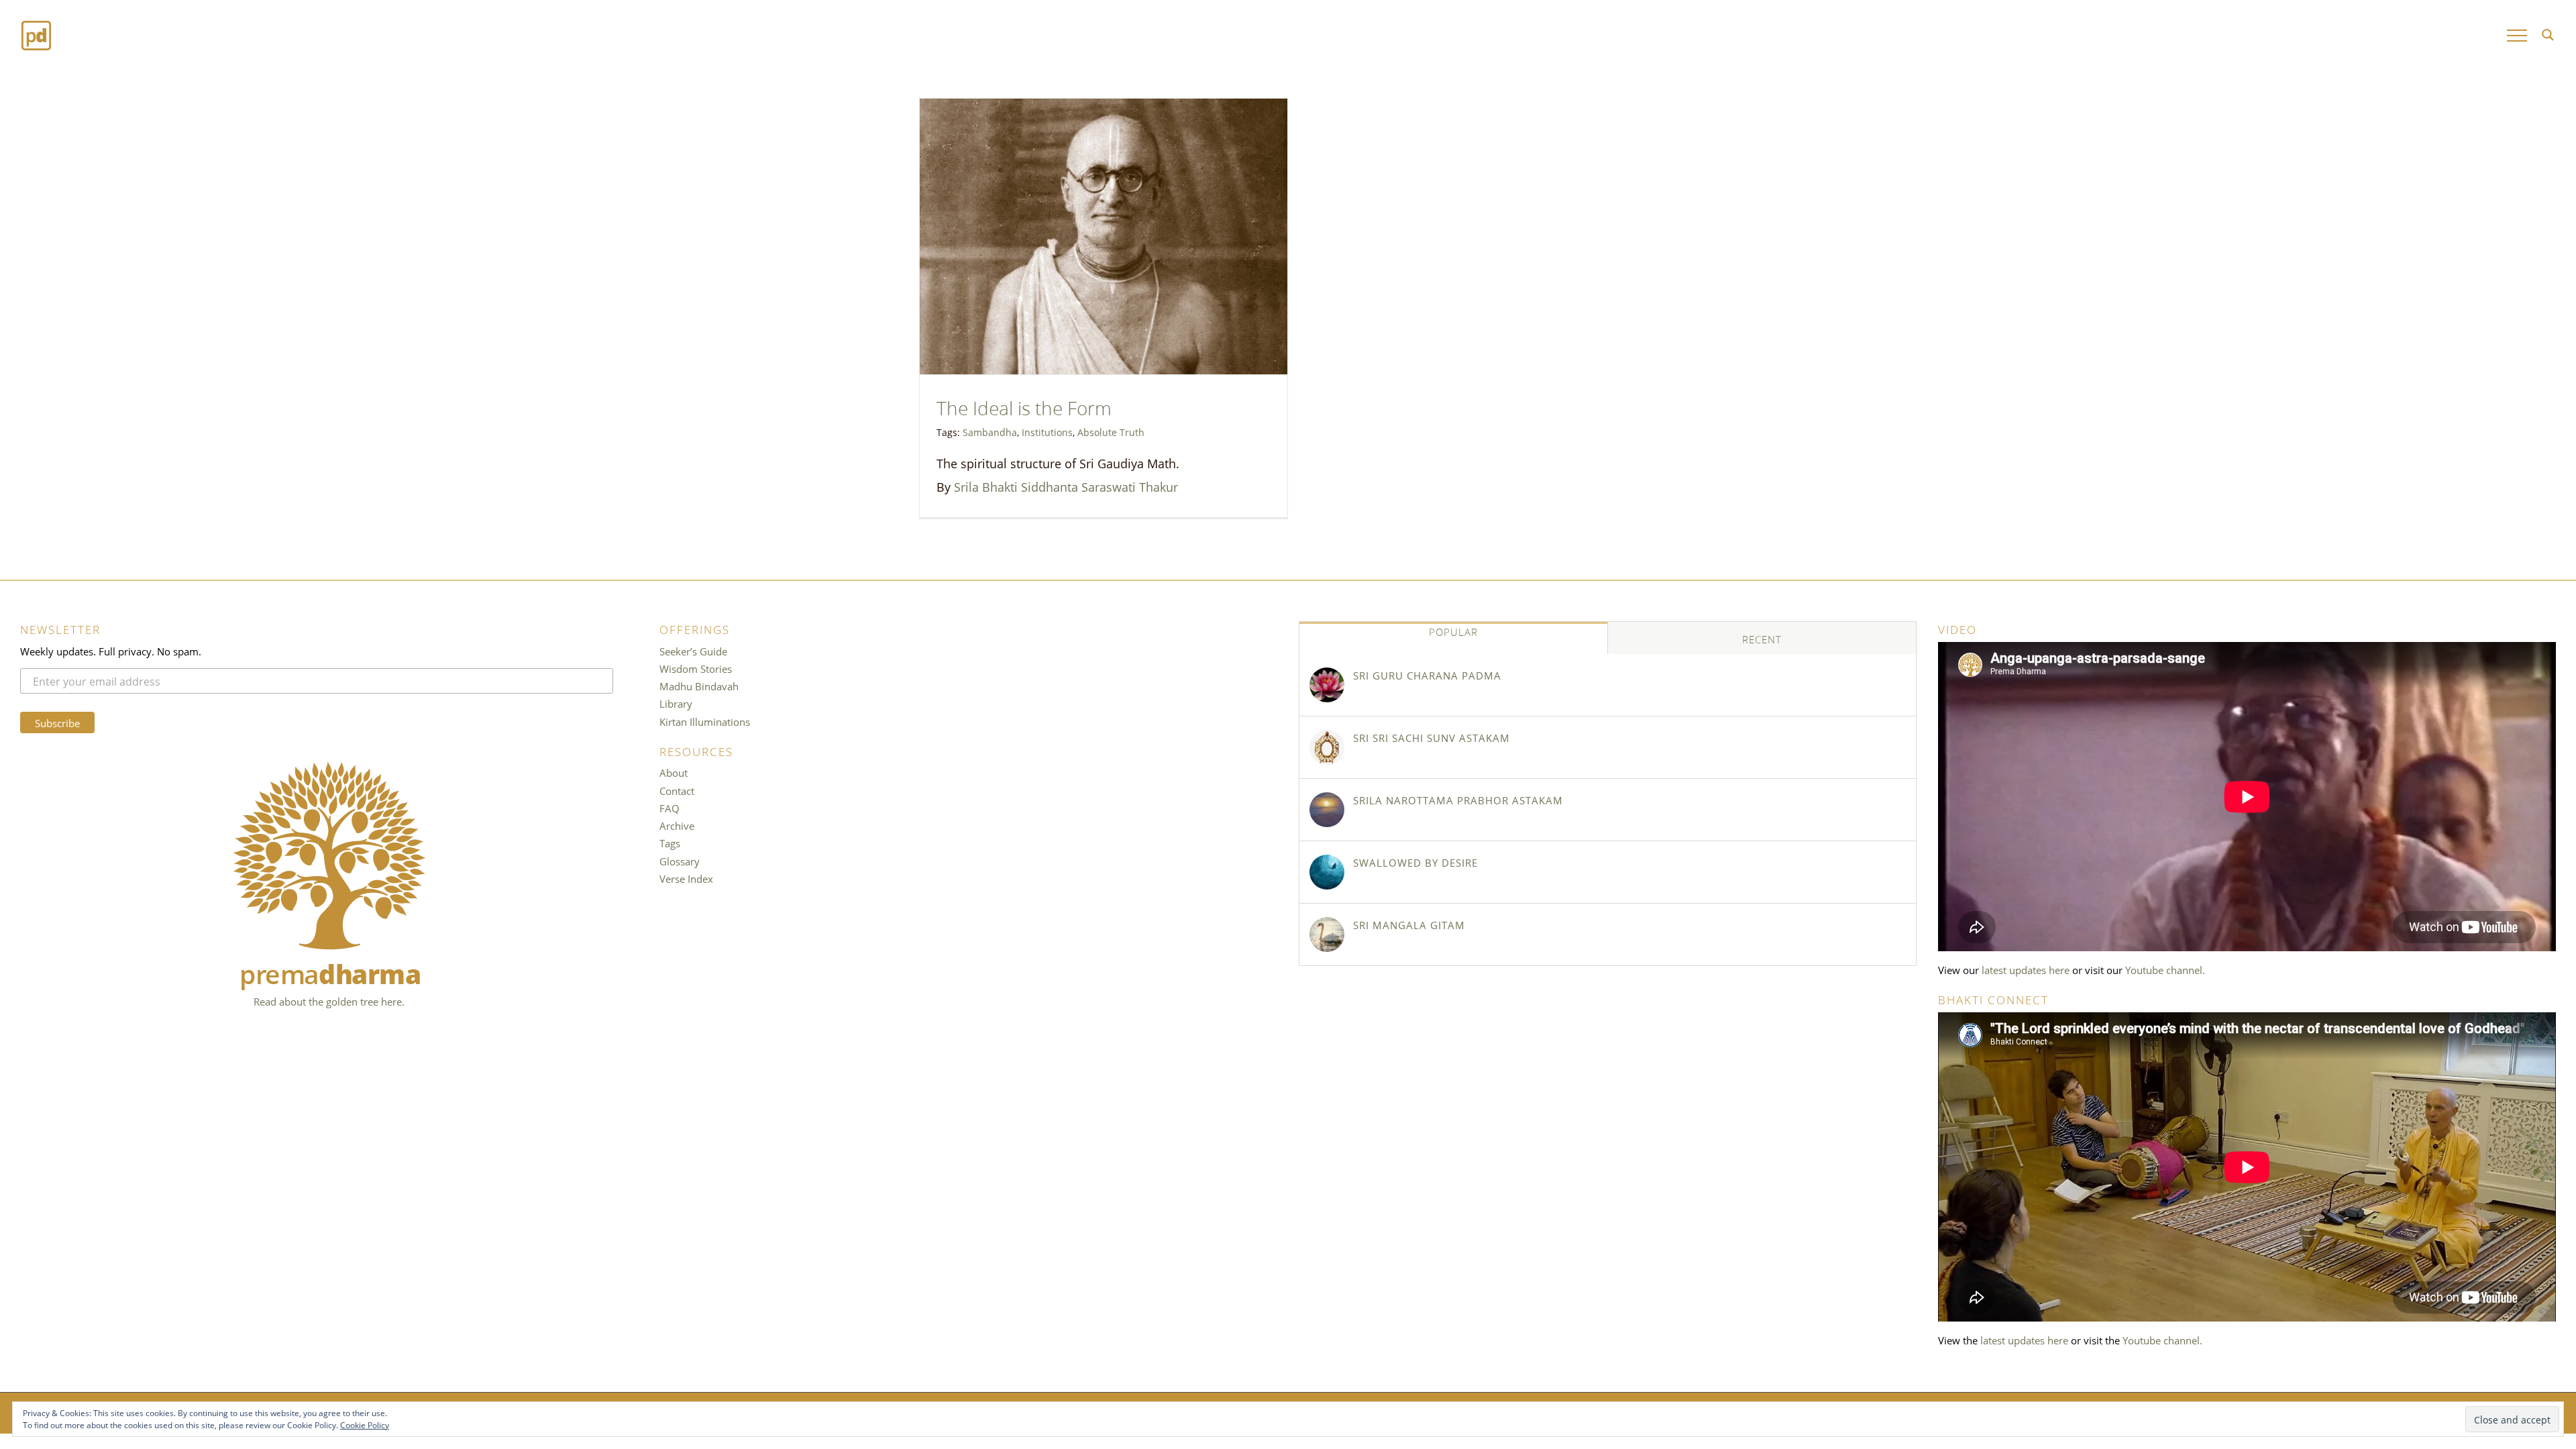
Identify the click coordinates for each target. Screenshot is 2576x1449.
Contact (677, 790)
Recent (1762, 639)
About (674, 772)
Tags (670, 843)
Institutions (1047, 431)
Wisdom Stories (696, 668)
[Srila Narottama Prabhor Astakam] (1327, 810)
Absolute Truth (1111, 431)
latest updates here (2026, 969)
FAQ (669, 808)
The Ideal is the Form (1024, 406)
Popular (1453, 631)
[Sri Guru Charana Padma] (1327, 685)
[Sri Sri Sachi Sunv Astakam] (1327, 747)
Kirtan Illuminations (705, 721)
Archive (677, 825)
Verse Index (686, 878)
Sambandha (990, 431)
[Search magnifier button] (2548, 35)
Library (676, 703)
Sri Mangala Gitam (1409, 924)
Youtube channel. (2165, 969)
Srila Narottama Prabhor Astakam (1458, 800)
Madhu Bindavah (699, 686)
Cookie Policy (365, 1424)
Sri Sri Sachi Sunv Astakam (1432, 737)
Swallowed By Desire (1415, 862)
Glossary (680, 861)
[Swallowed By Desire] (1327, 872)
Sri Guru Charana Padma (1427, 675)
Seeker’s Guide (693, 651)
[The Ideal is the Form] (1104, 236)
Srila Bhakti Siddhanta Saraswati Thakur (1066, 486)
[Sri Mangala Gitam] (1327, 934)
